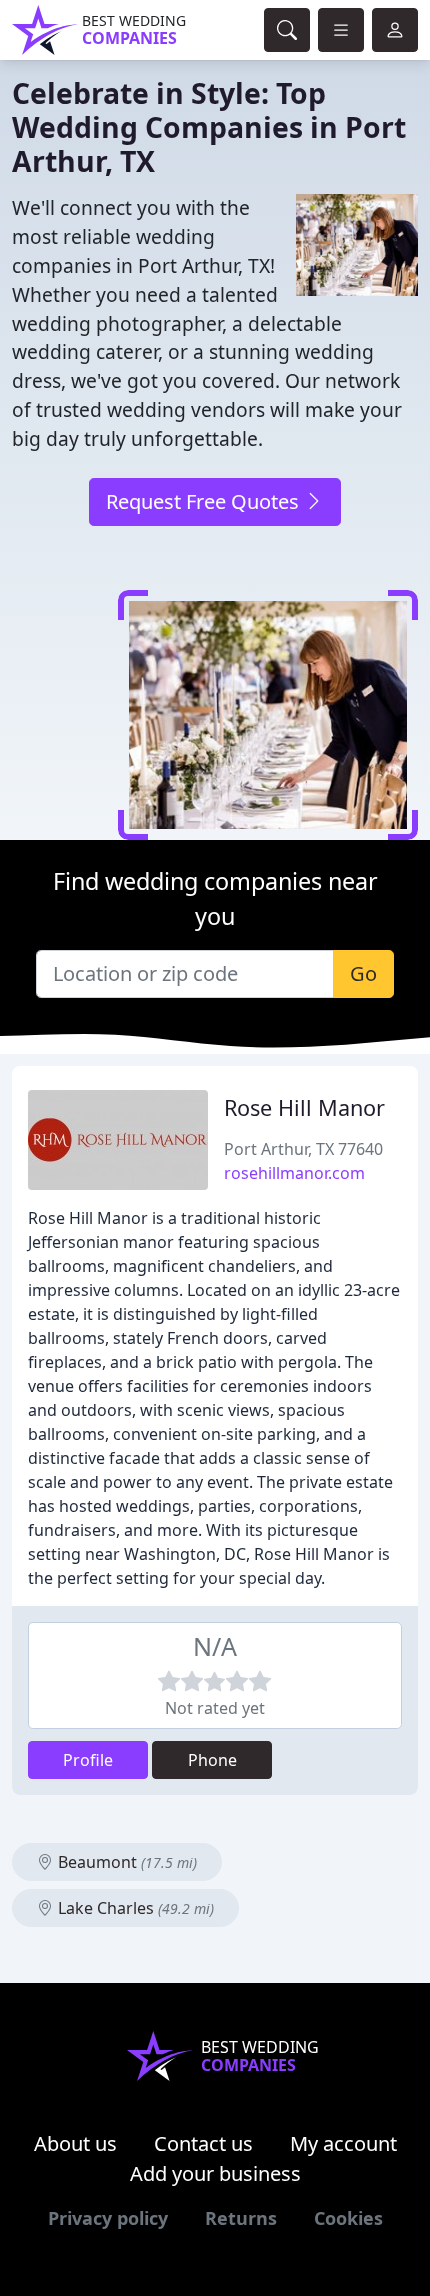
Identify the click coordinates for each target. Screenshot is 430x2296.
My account (343, 2143)
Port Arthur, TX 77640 (303, 1149)
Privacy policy (108, 2218)
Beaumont (125, 1862)
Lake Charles (134, 1908)
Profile (88, 1760)
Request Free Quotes (205, 501)
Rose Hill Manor (304, 1107)
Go (363, 973)
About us (75, 2143)
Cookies (348, 2218)
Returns (241, 2218)
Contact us (203, 2143)
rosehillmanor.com (294, 1173)
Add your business (215, 2173)
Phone (212, 1760)
